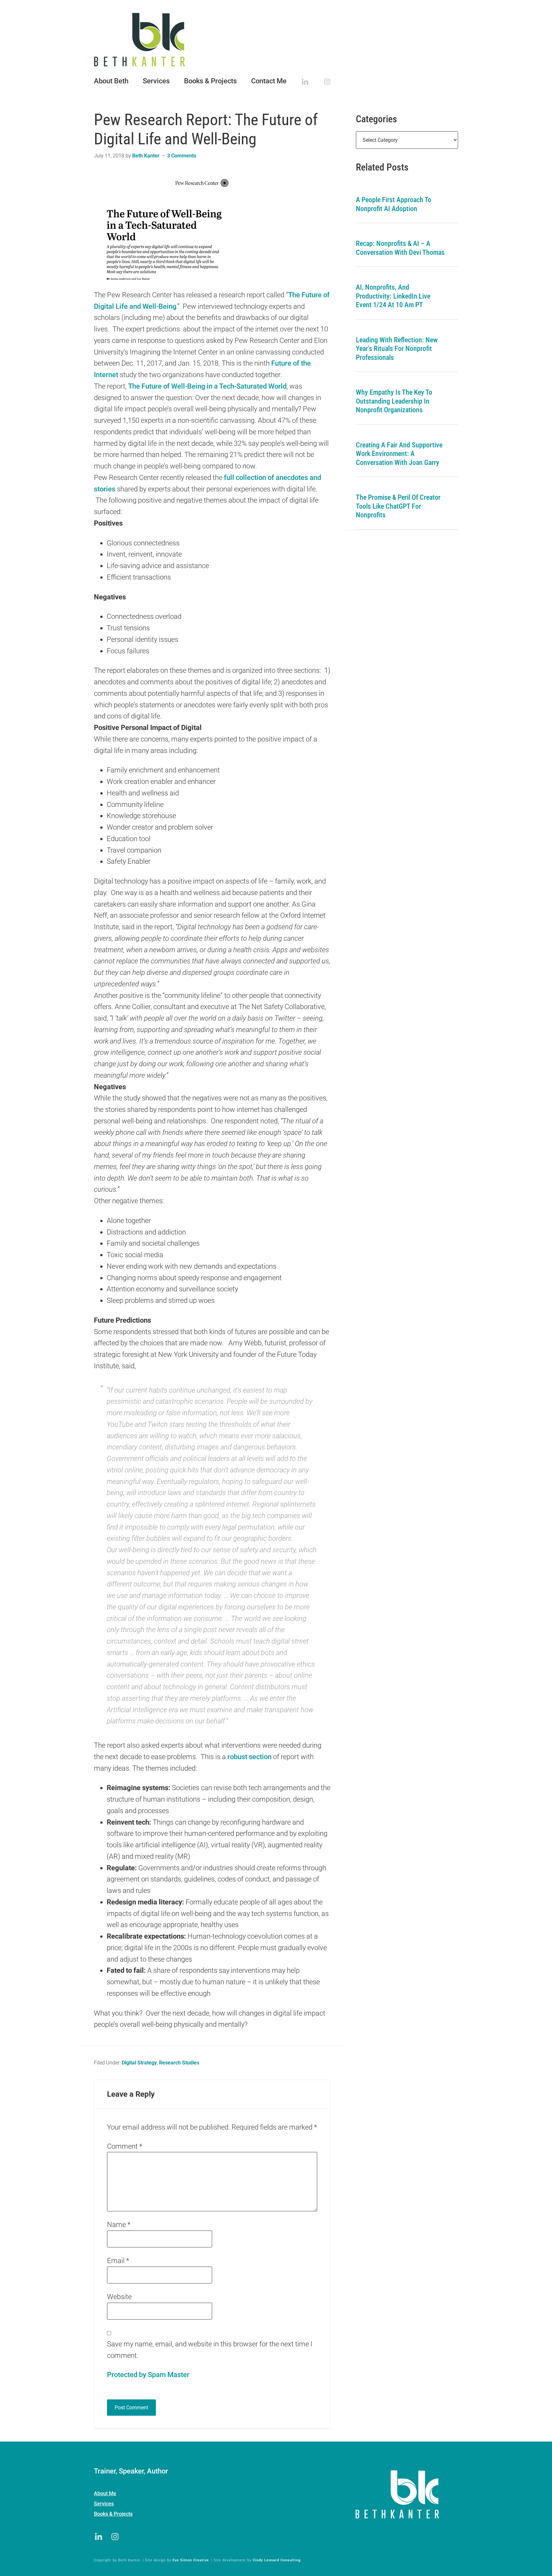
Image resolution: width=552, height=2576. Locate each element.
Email (118, 2261)
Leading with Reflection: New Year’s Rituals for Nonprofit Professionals (397, 349)
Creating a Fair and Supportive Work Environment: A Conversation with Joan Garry (399, 454)
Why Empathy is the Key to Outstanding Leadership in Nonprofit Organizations (394, 401)
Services (104, 2504)
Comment (125, 2146)
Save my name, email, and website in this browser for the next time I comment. (210, 2350)
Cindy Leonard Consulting (277, 2560)
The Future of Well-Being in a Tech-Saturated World (207, 386)
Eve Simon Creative (191, 2560)
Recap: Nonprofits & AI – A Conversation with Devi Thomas (400, 248)
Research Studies (179, 2063)
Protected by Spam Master (148, 2375)
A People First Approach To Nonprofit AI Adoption (394, 204)
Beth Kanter (276, 40)
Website (119, 2297)
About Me (105, 2493)
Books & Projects (113, 2514)
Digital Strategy (139, 2063)
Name (119, 2225)
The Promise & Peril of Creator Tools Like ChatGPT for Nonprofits (398, 506)
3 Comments (182, 156)
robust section (249, 1757)
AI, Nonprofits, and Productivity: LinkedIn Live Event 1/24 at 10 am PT (393, 296)
